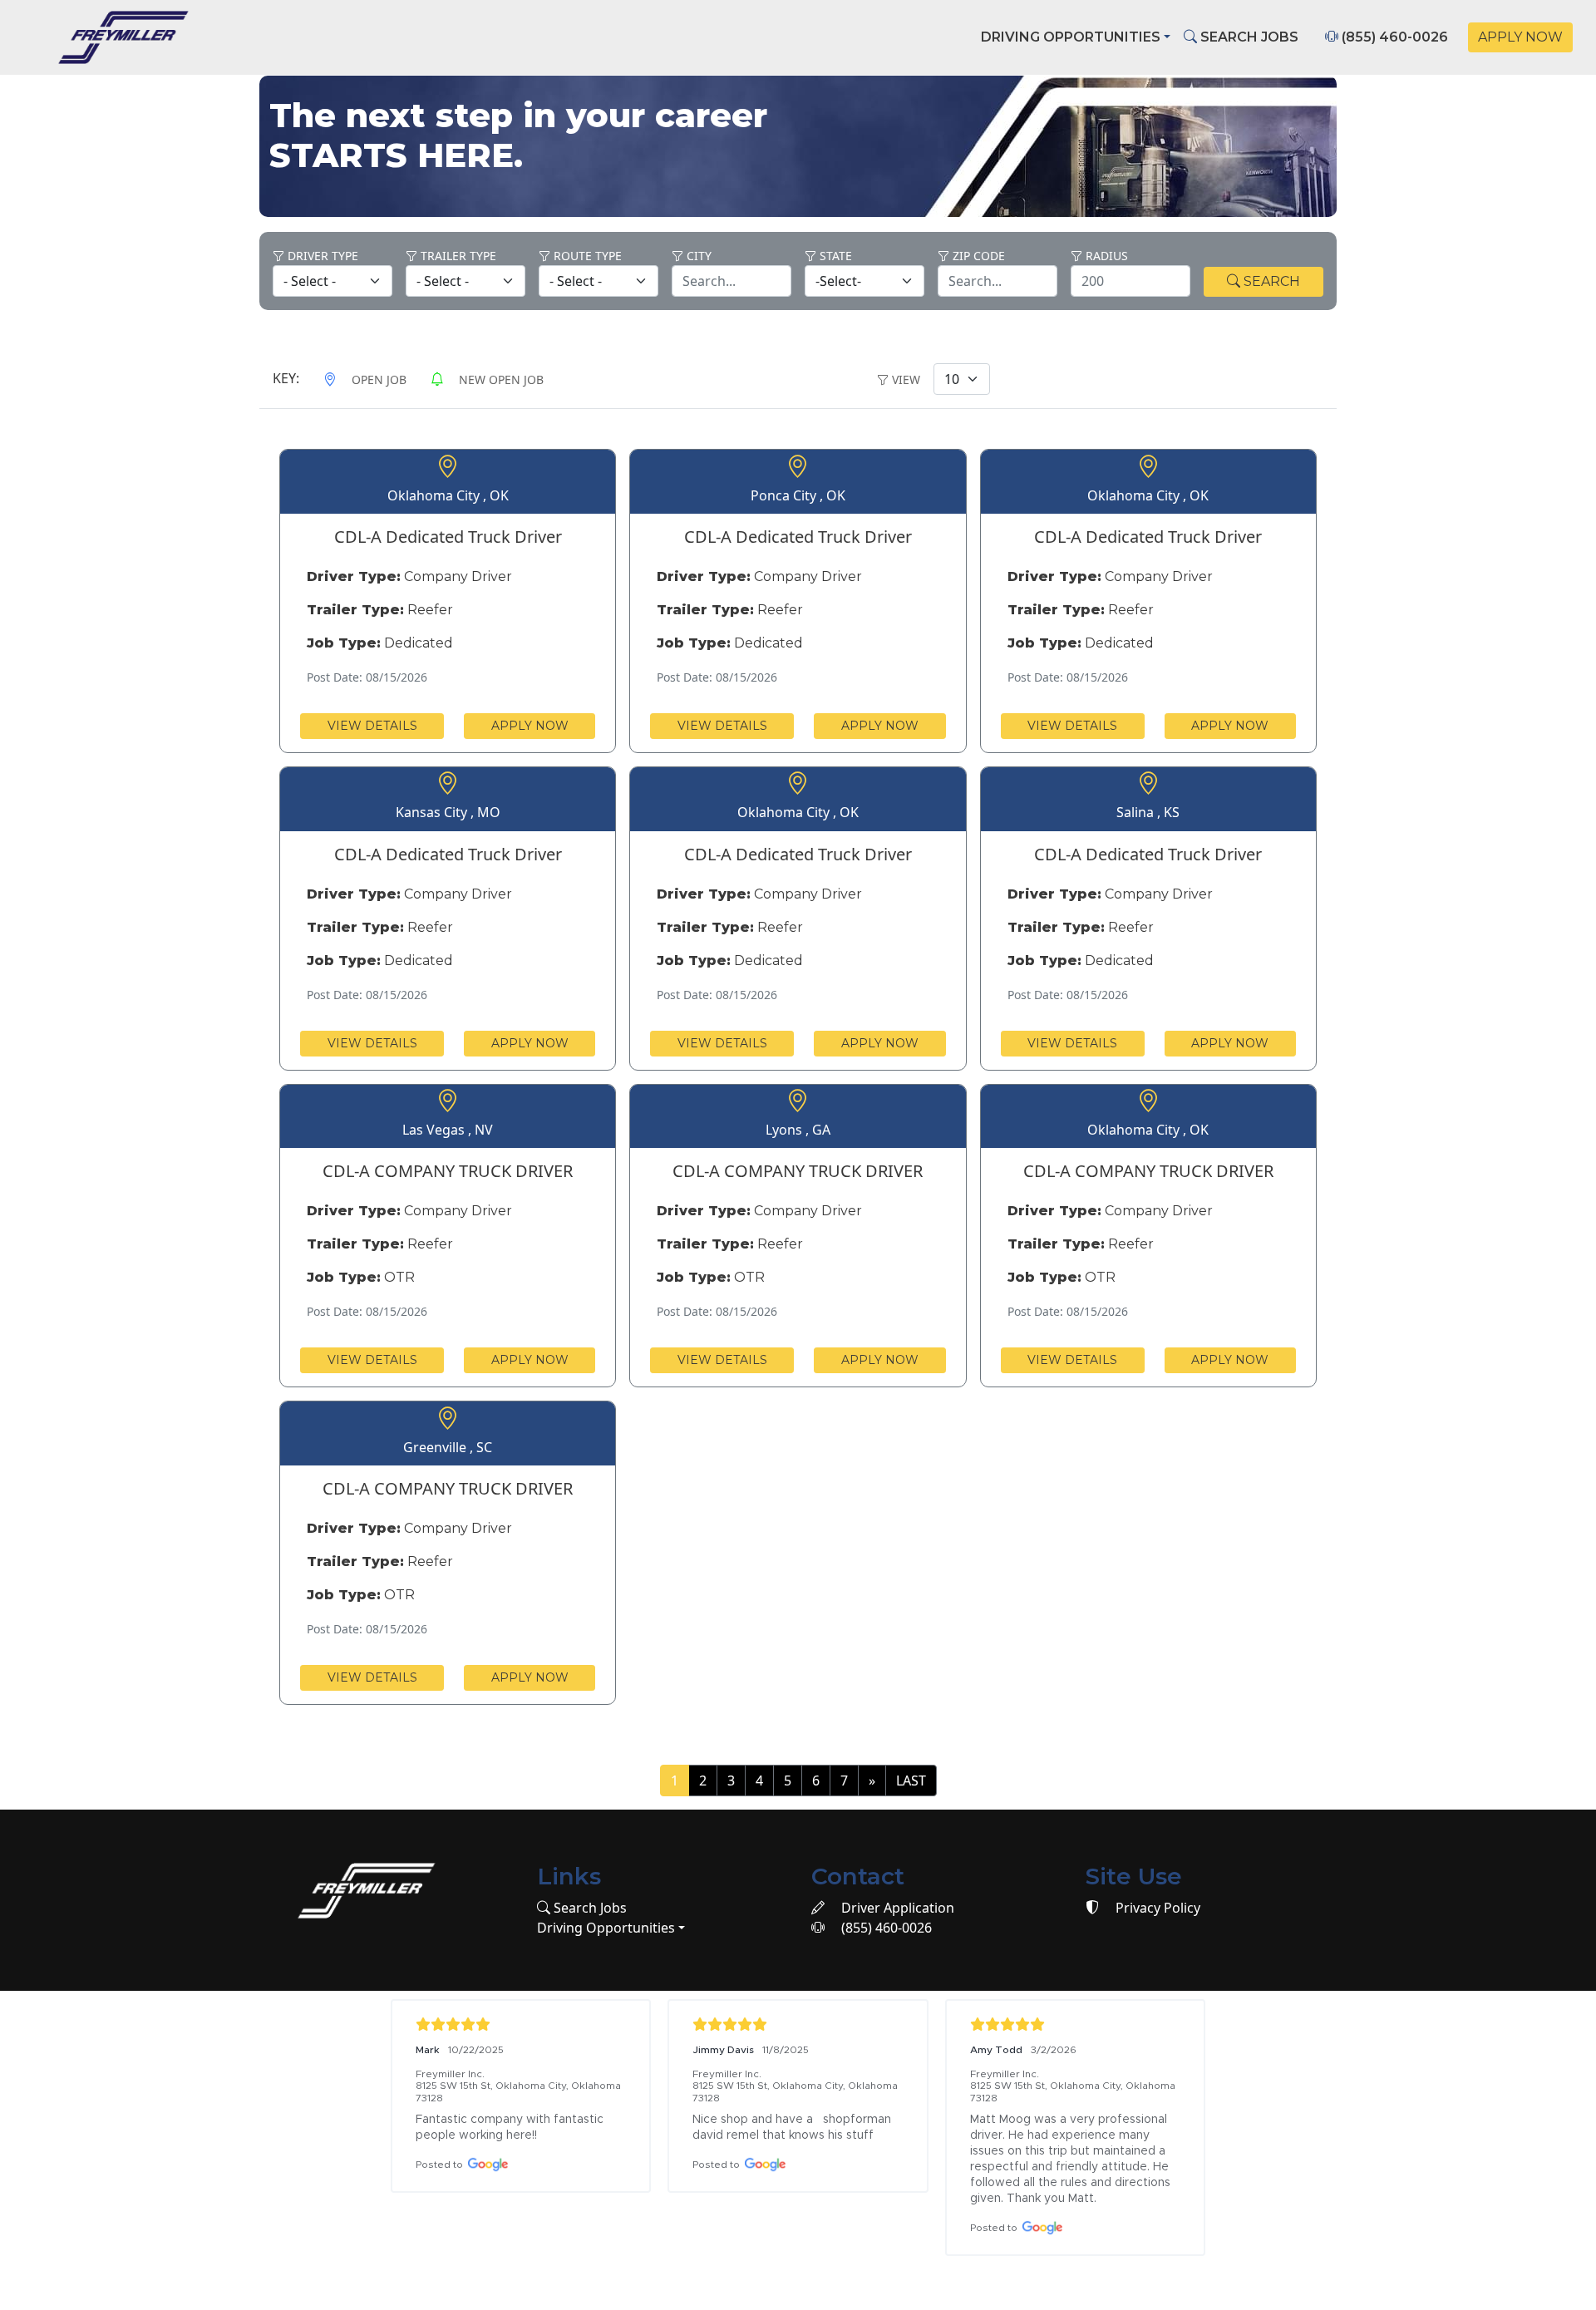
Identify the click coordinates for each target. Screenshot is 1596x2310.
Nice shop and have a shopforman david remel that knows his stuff (793, 2128)
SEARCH (1270, 281)
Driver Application (896, 1908)
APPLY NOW (1520, 37)
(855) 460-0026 (1393, 37)
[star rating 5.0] (521, 2024)
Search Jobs (589, 1908)
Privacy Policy (1156, 1908)
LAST (911, 1781)
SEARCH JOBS (1248, 37)
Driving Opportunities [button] (1071, 37)
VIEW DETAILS (372, 726)
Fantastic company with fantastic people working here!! (511, 2128)
